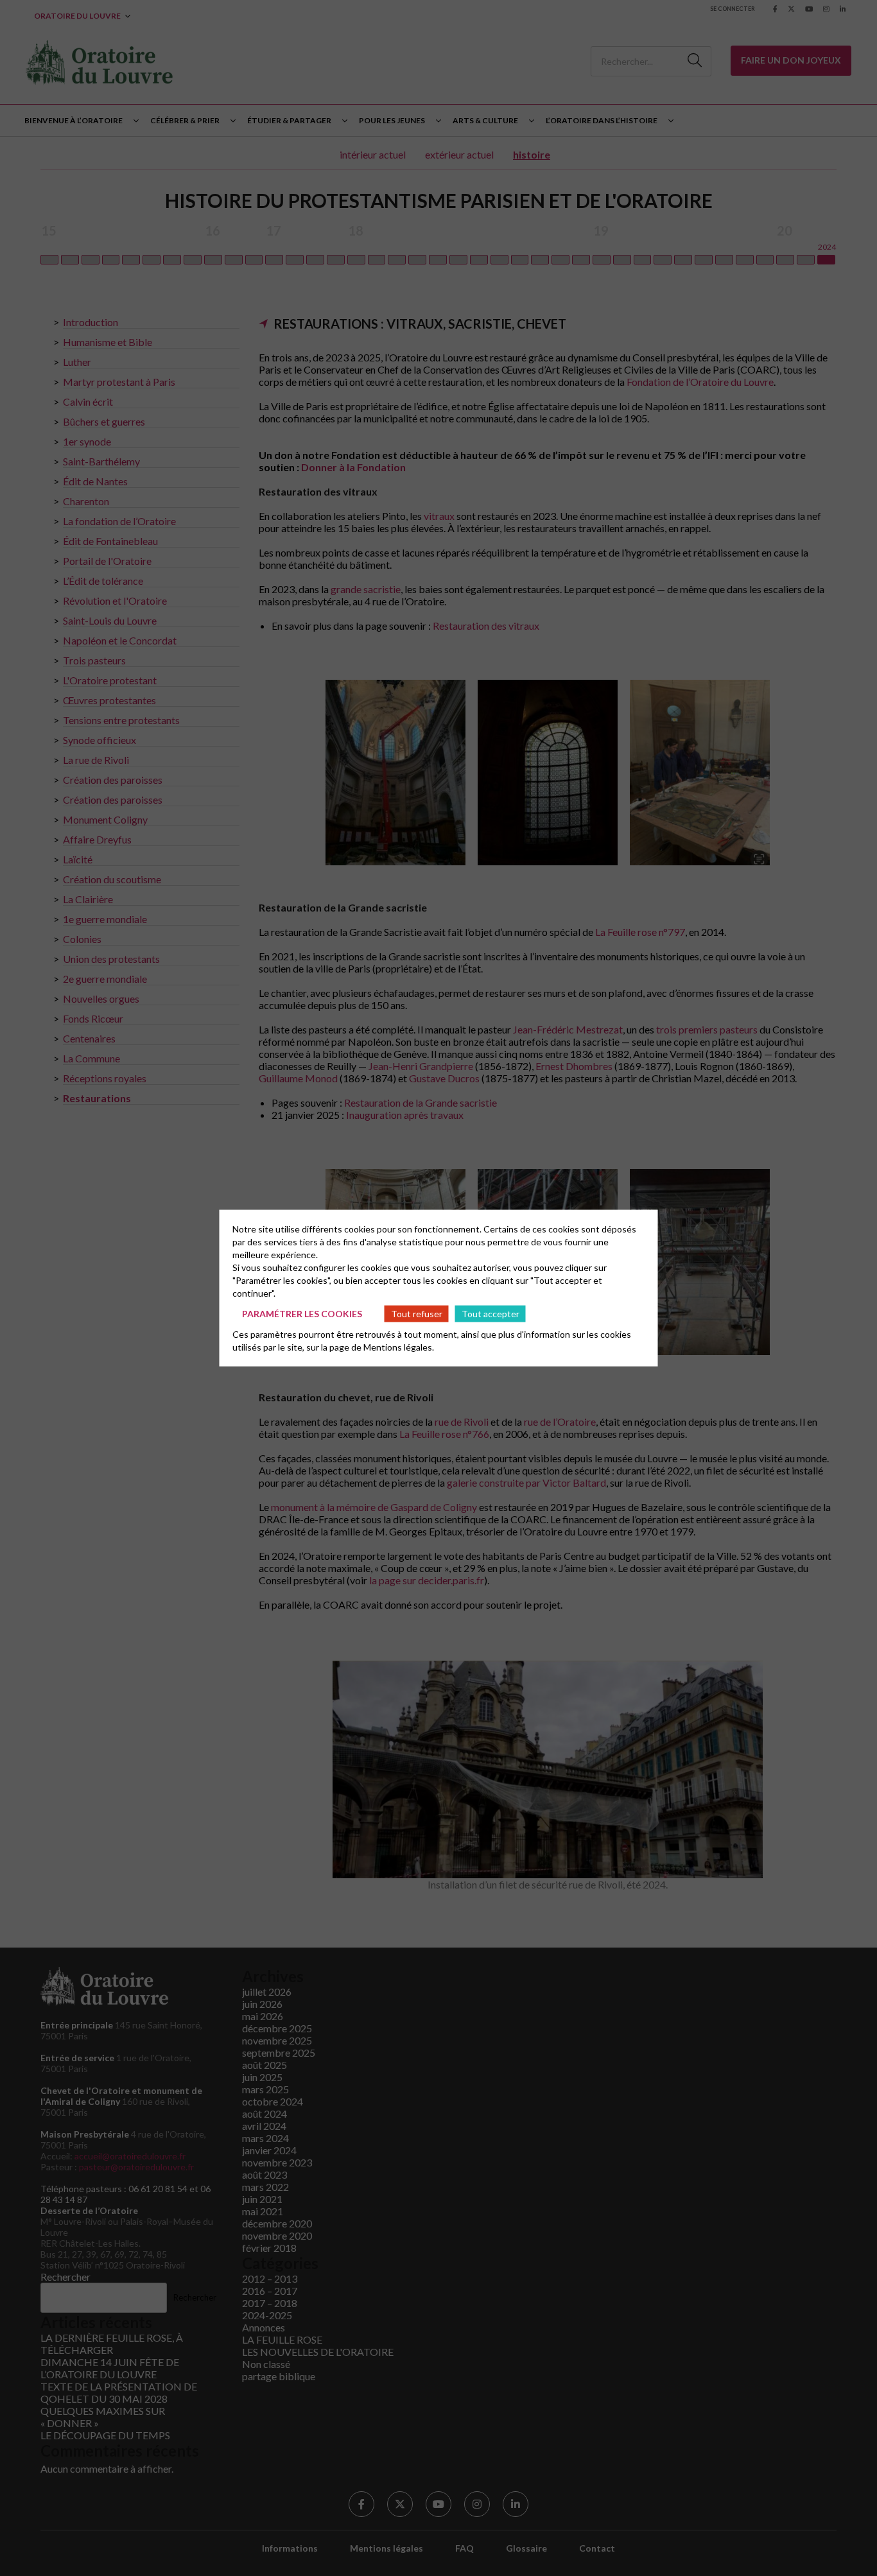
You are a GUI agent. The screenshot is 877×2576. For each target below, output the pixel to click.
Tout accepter (491, 1313)
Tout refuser (417, 1313)
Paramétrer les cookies (302, 1313)
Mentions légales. (399, 1347)
